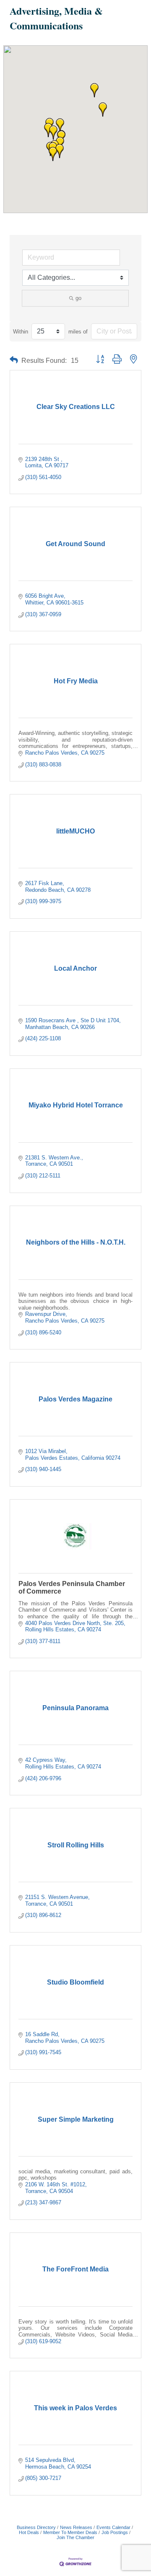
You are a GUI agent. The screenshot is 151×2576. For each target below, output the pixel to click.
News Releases (76, 2527)
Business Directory (36, 2527)
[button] (94, 90)
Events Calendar (113, 2527)
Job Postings (115, 2532)
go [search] (78, 298)
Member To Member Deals (70, 2532)
